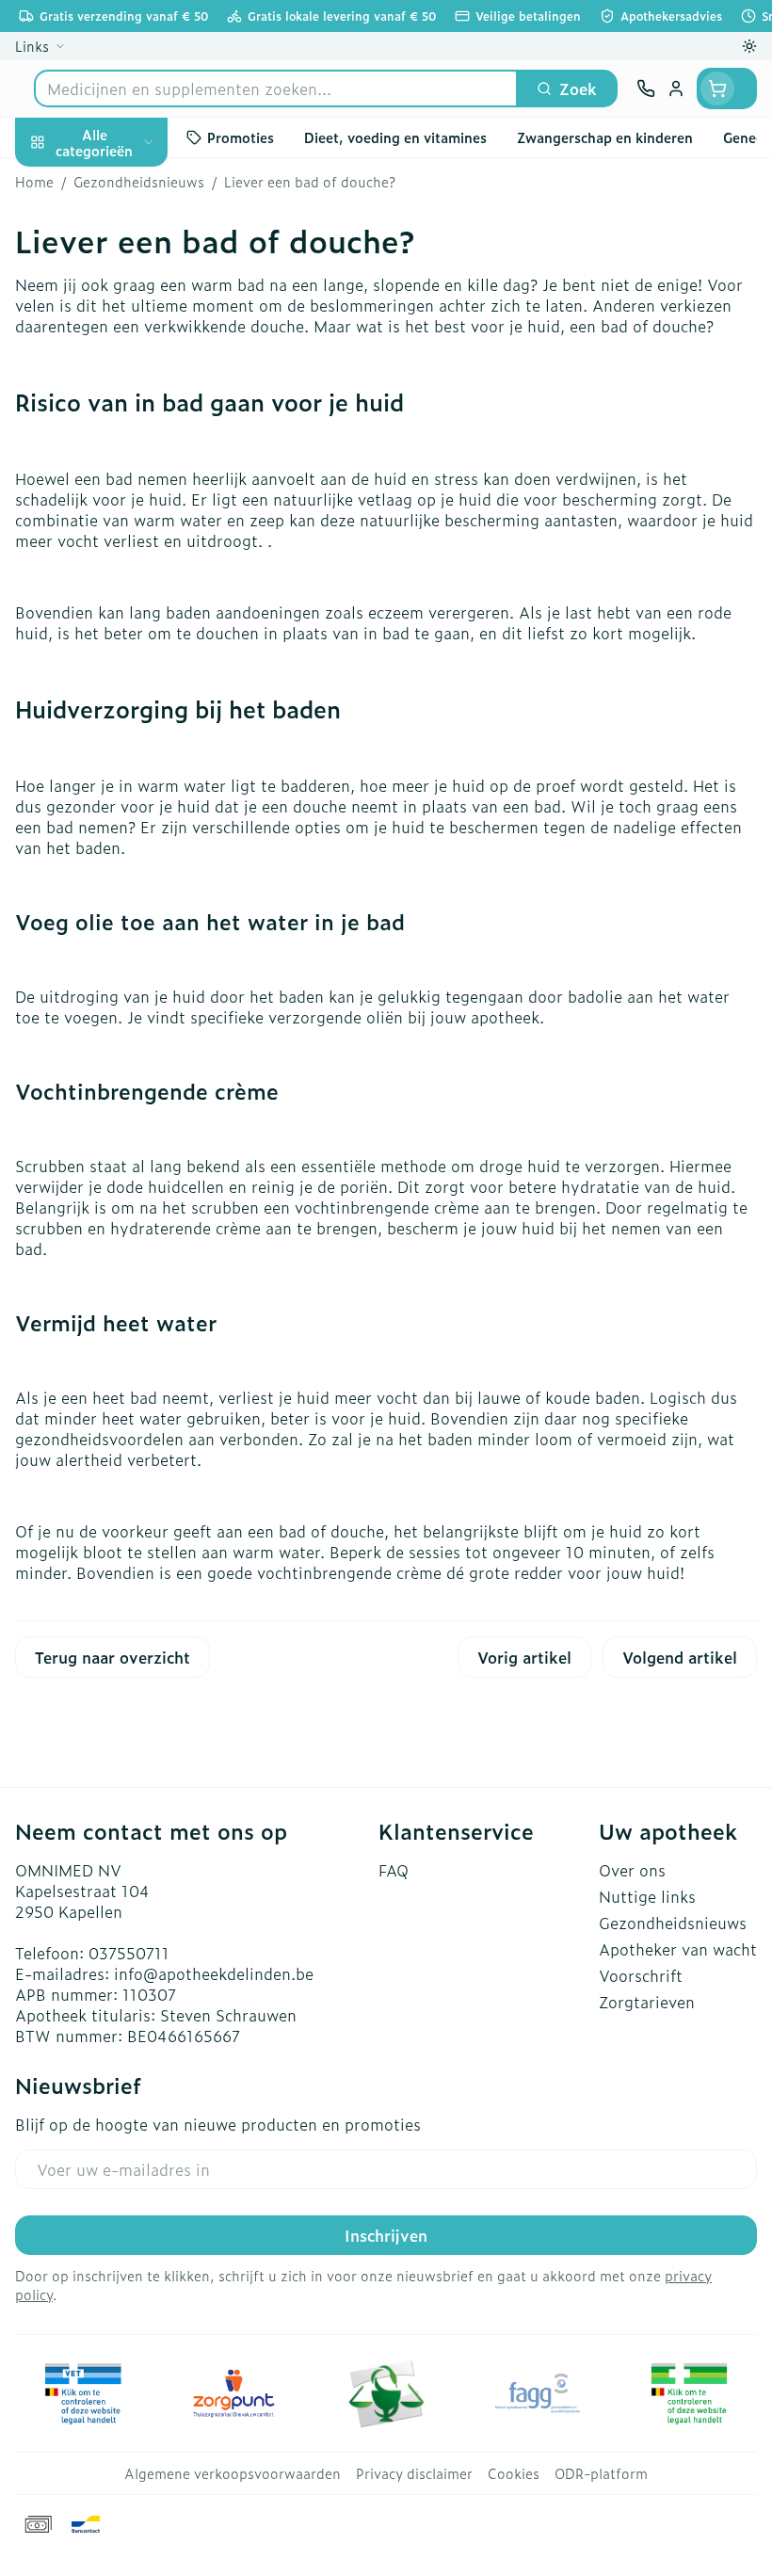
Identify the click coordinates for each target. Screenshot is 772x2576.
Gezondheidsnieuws (673, 1923)
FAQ (394, 1870)
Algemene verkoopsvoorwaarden (233, 2473)
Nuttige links (647, 1896)
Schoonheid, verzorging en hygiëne (121, 242)
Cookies (514, 2473)
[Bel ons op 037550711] (646, 89)
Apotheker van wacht (678, 1949)
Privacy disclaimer (414, 2473)
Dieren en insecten (121, 558)
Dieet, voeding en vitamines (121, 312)
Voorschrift (641, 1975)
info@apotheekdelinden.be (214, 1973)
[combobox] (276, 89)
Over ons (632, 1870)
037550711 (129, 1953)
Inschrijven (386, 2235)
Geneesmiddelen (121, 604)
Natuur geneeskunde (121, 469)
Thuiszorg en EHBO (121, 514)
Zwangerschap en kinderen (121, 372)
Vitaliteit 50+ (121, 424)
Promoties (53, 182)
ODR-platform (601, 2473)
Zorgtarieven (647, 2002)
